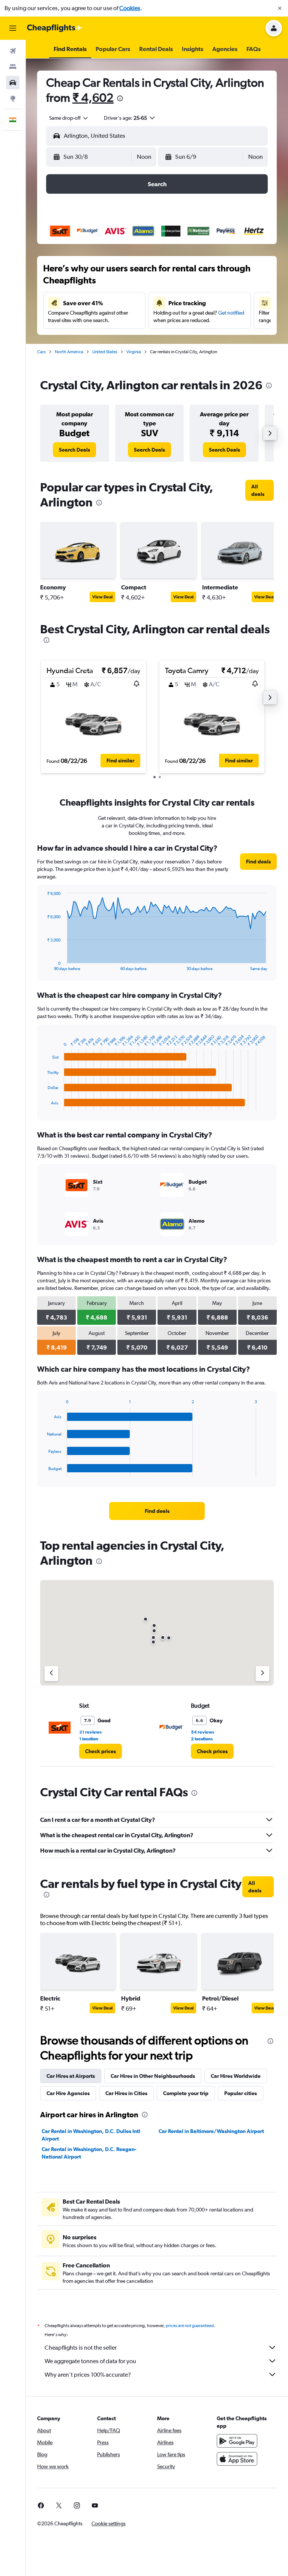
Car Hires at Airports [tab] (71, 2076)
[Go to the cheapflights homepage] (55, 28)
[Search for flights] (13, 51)
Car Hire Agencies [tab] (68, 2093)
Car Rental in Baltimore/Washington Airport (211, 2131)
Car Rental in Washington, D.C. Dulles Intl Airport (91, 2135)
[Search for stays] (13, 67)
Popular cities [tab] (241, 2093)
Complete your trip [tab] (186, 2093)
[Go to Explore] (13, 98)
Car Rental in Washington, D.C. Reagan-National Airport (89, 2153)
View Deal (102, 597)
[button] (280, 8)
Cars (41, 352)
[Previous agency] (51, 1674)
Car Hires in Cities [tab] (126, 2093)
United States (105, 352)
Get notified (231, 313)
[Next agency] (262, 1674)
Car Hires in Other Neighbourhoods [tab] (153, 2076)
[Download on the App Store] (237, 2459)
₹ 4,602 (93, 97)
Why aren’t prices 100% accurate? (88, 2375)
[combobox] (69, 118)
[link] (74, 450)
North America (69, 352)
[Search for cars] (13, 83)
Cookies (130, 8)
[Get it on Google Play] (237, 2441)
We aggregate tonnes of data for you (90, 2361)
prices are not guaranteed (190, 2326)
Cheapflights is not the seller (81, 2348)
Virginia (134, 352)
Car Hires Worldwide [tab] (236, 2076)
